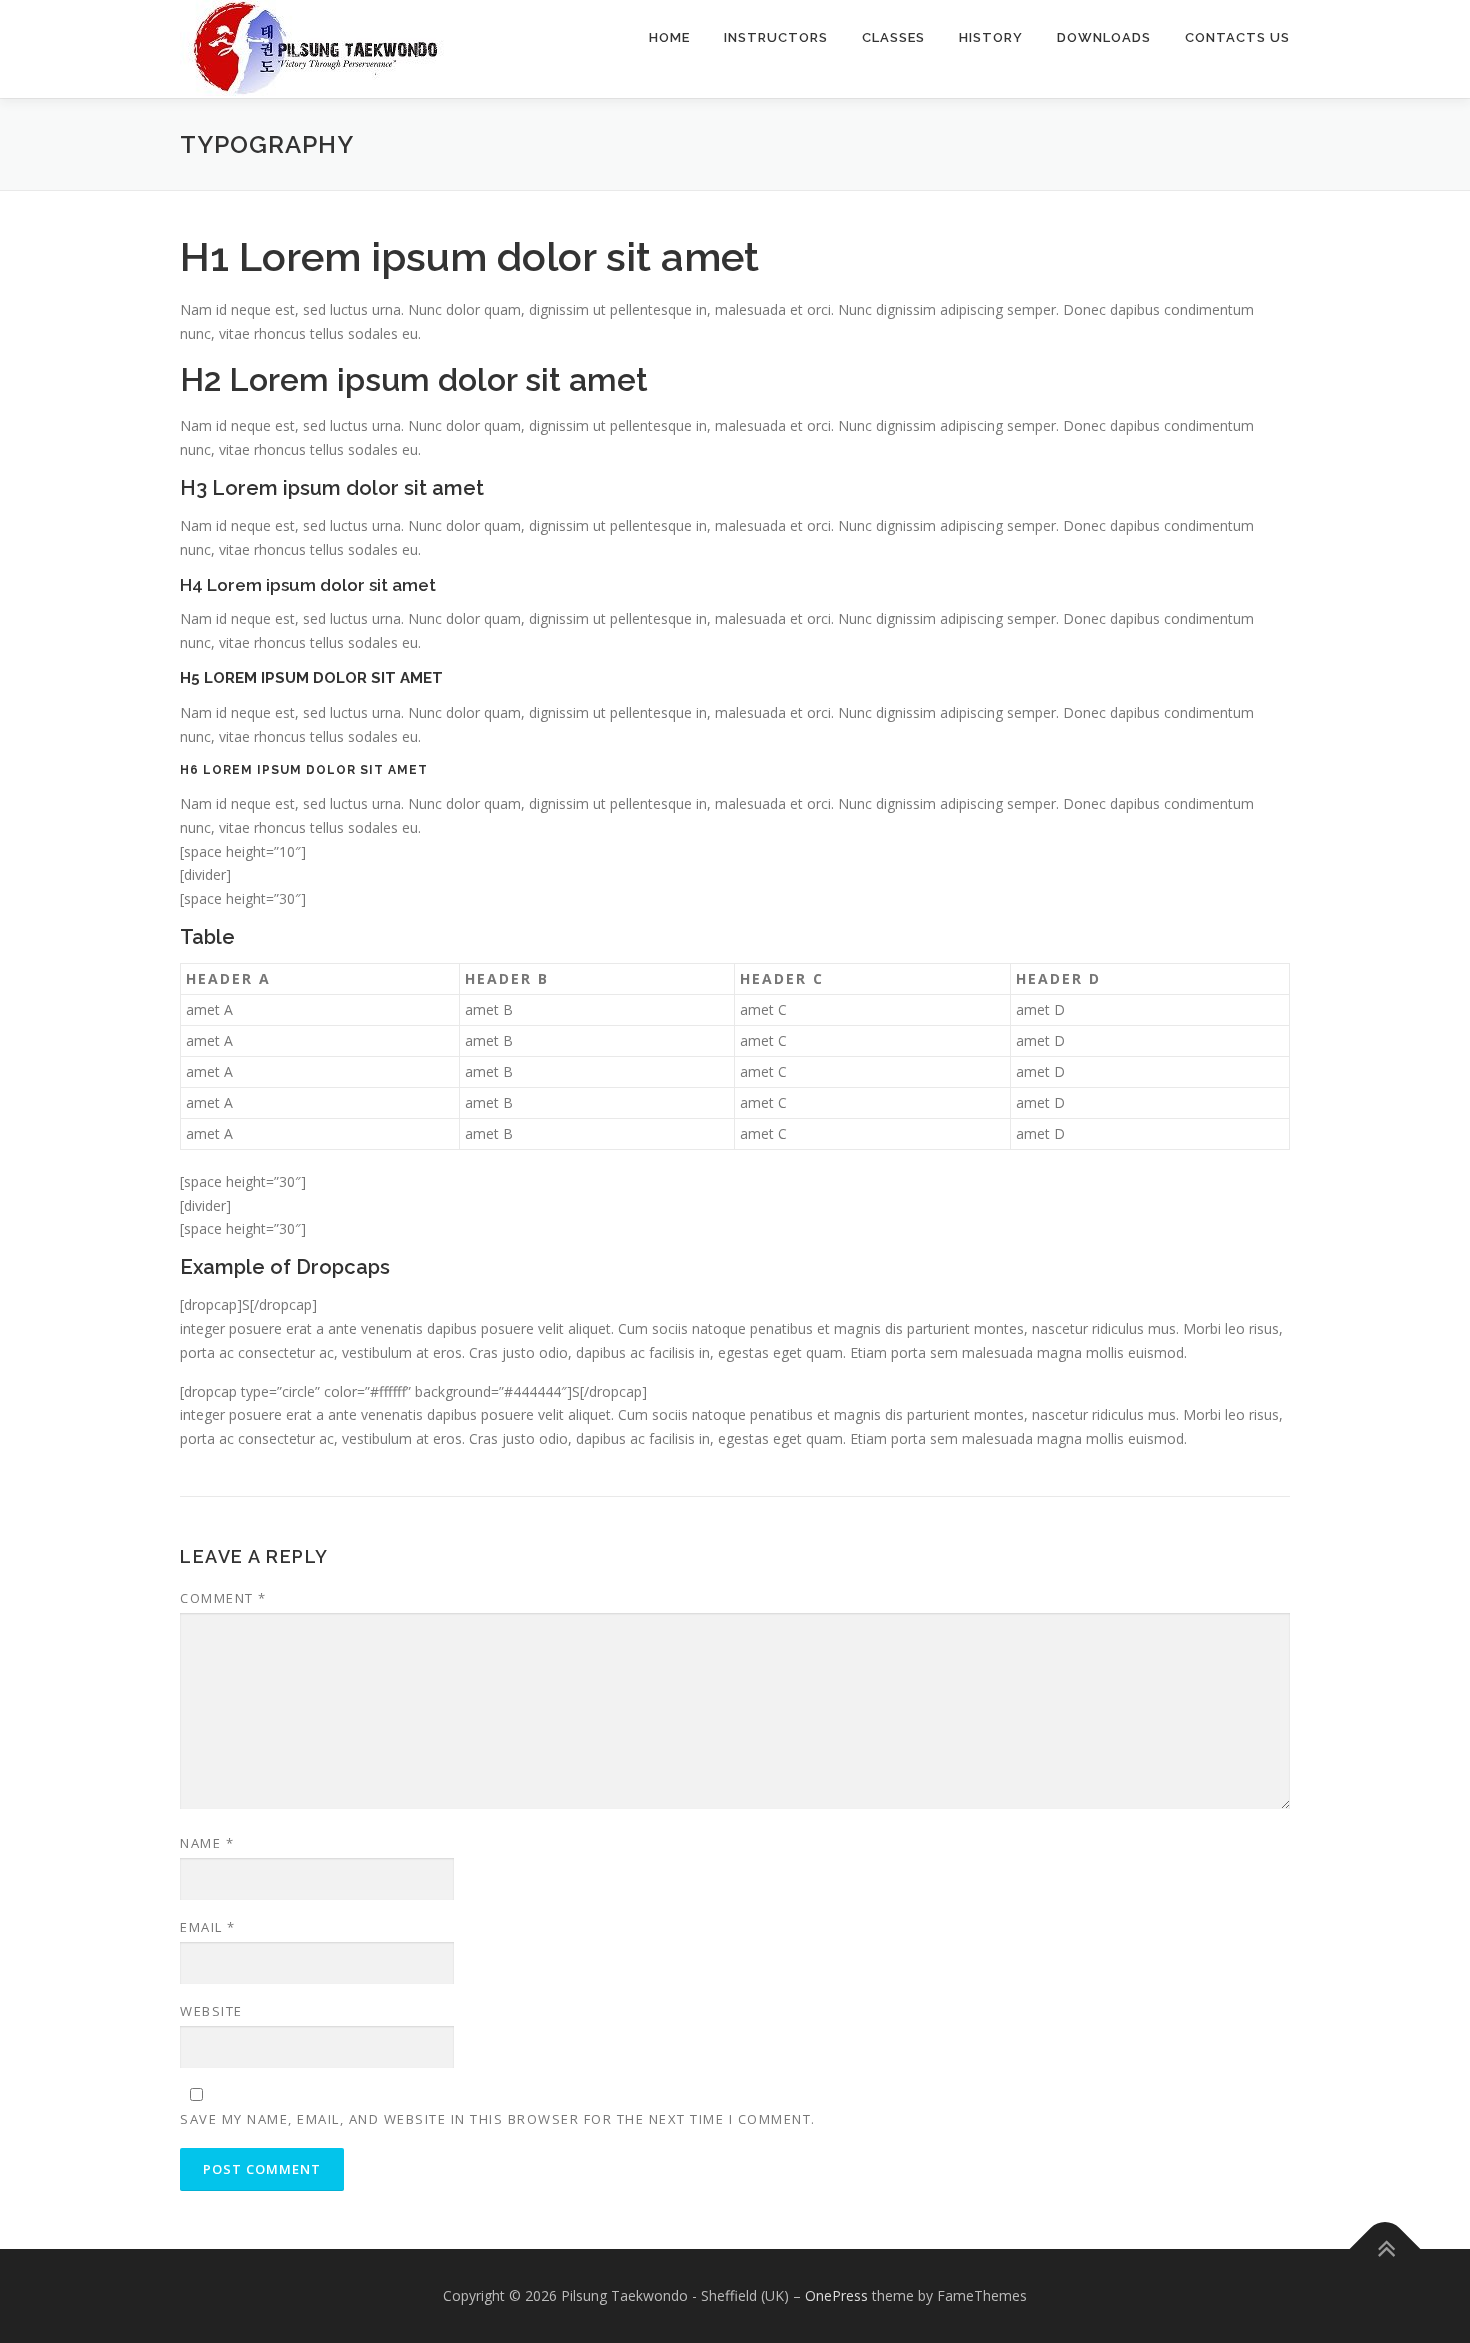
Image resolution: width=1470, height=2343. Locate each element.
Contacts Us (1237, 37)
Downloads (1104, 37)
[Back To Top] (1385, 2248)
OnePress (836, 2295)
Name (207, 1843)
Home (669, 37)
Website (211, 2011)
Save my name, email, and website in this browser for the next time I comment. (498, 2119)
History (991, 37)
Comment (223, 1598)
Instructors (776, 37)
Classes (893, 37)
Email (208, 1927)
